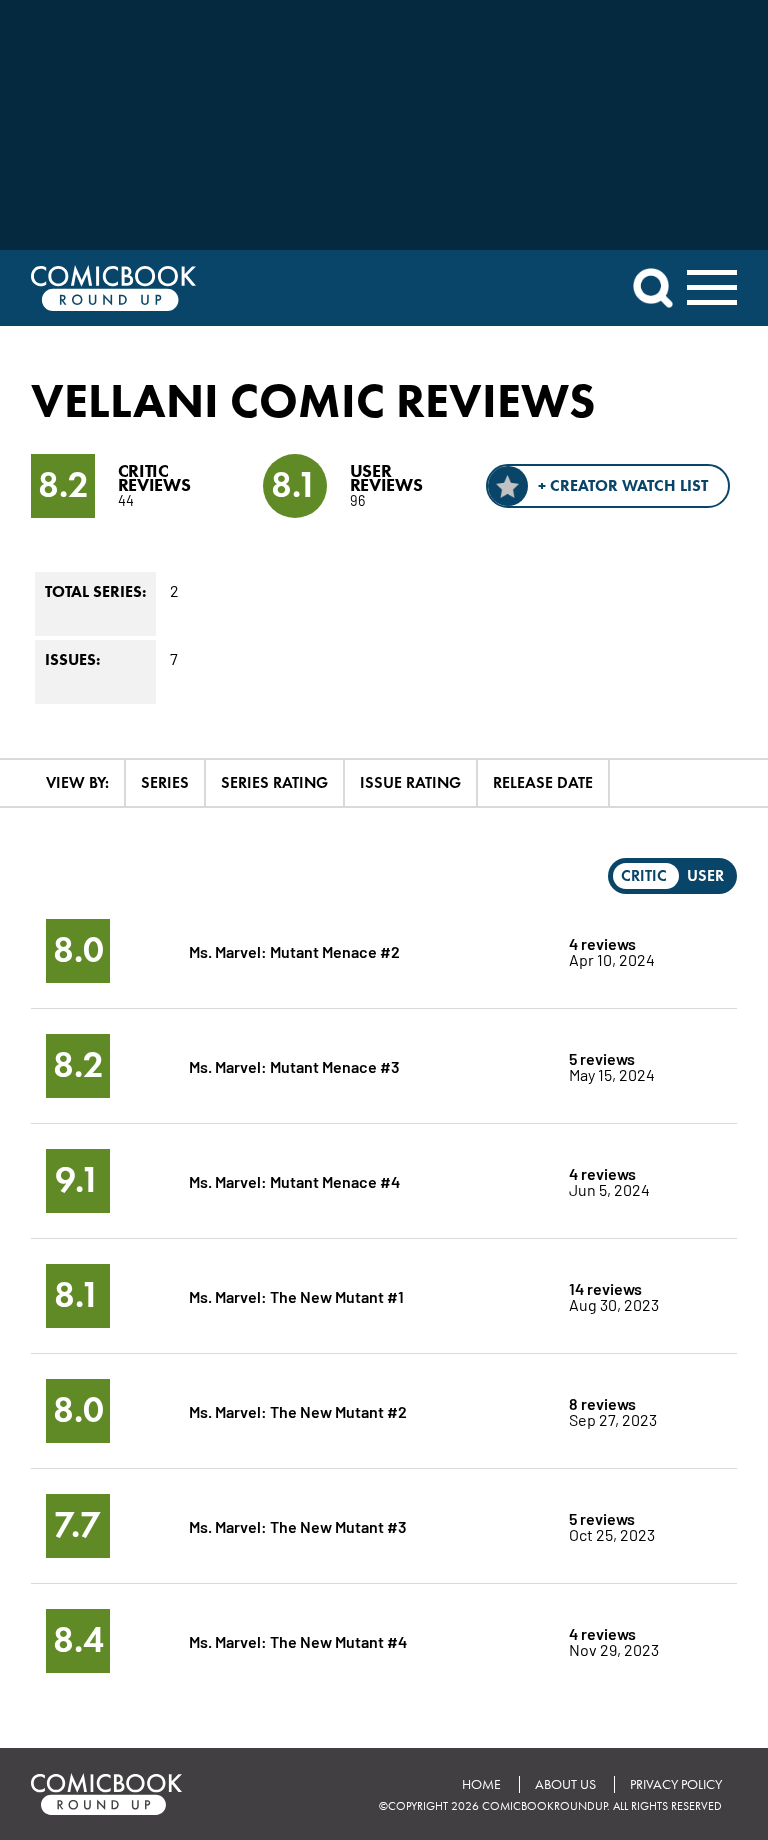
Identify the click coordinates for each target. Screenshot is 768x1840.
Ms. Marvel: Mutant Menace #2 (294, 950)
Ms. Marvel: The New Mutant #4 (298, 1640)
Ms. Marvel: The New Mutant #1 (296, 1295)
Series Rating (274, 782)
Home (481, 1784)
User (705, 875)
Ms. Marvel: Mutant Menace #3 (294, 1065)
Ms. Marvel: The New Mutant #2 (298, 1410)
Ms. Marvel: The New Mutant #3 (298, 1525)
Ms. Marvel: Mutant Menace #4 (294, 1180)
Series (165, 782)
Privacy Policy (676, 1784)
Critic (644, 875)
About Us (565, 1784)
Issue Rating (410, 782)
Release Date (543, 782)
